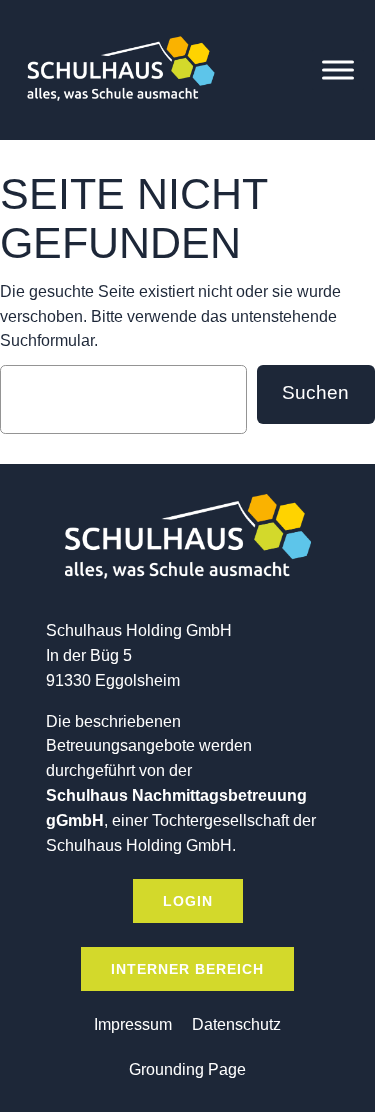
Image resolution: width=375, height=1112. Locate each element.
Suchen (315, 392)
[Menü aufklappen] (338, 70)
